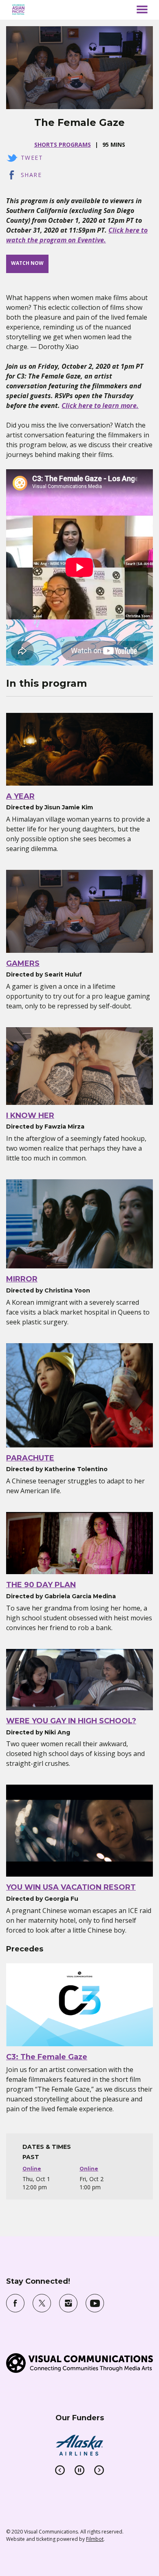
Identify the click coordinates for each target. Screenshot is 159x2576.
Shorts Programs (63, 144)
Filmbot (95, 2539)
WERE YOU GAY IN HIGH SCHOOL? (71, 1721)
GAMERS (23, 963)
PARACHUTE (30, 1458)
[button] (142, 9)
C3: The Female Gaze (47, 2057)
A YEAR (20, 796)
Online (32, 2169)
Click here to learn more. (100, 405)
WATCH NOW (27, 263)
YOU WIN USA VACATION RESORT (71, 1887)
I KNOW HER (30, 1116)
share (31, 175)
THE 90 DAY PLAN (41, 1585)
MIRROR (22, 1279)
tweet (32, 158)
